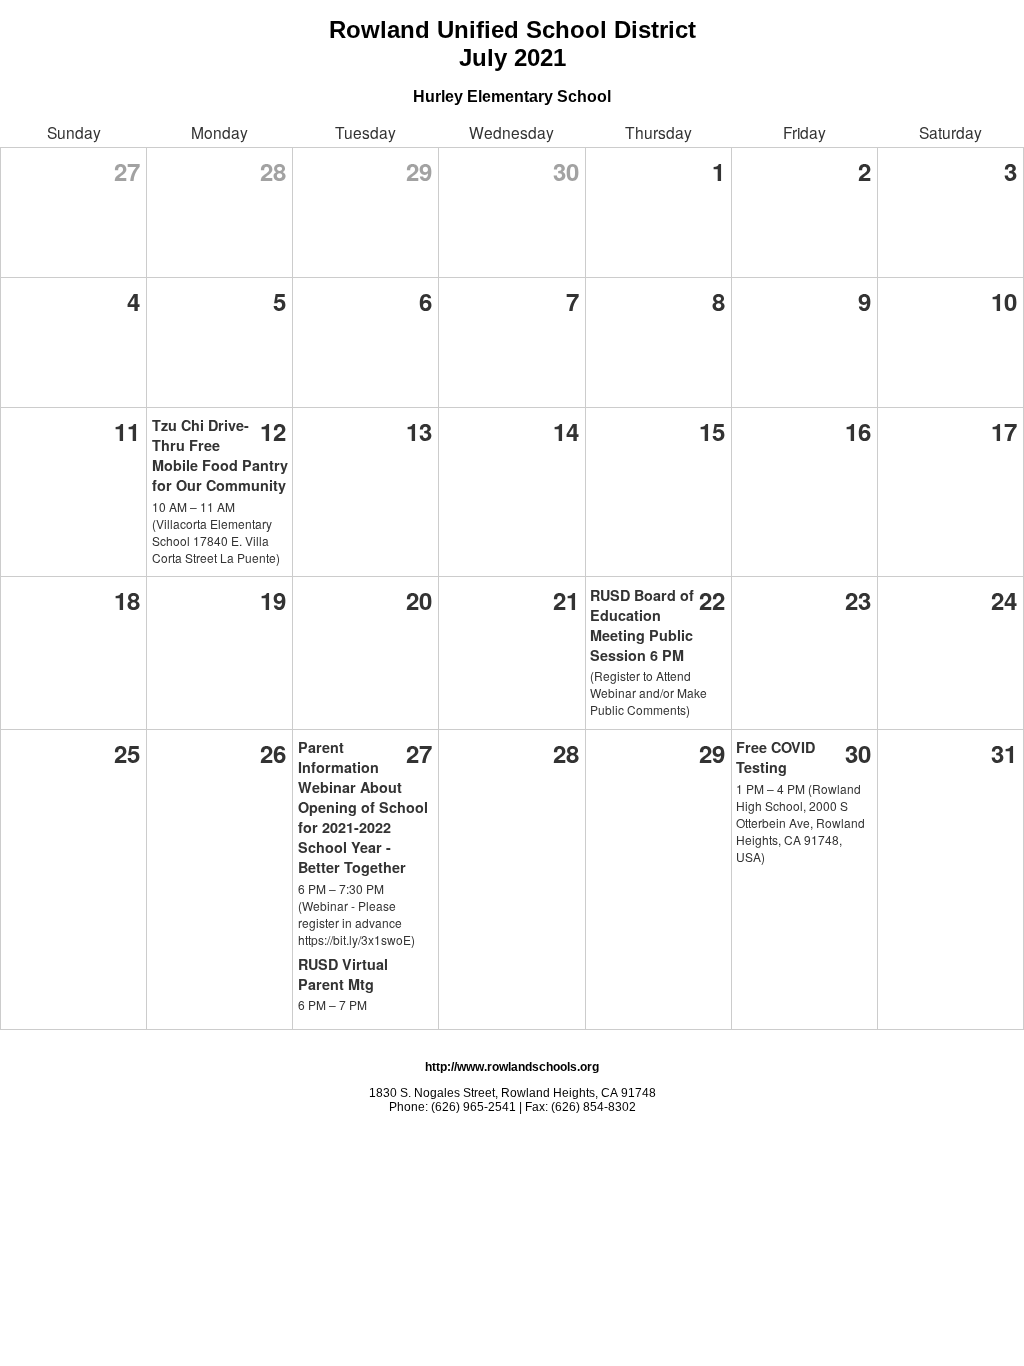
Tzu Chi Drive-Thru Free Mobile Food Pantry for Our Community (220, 455)
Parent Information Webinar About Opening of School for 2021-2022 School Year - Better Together (363, 807)
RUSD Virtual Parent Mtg (343, 974)
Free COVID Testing (775, 757)
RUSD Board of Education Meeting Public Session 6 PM (642, 625)
